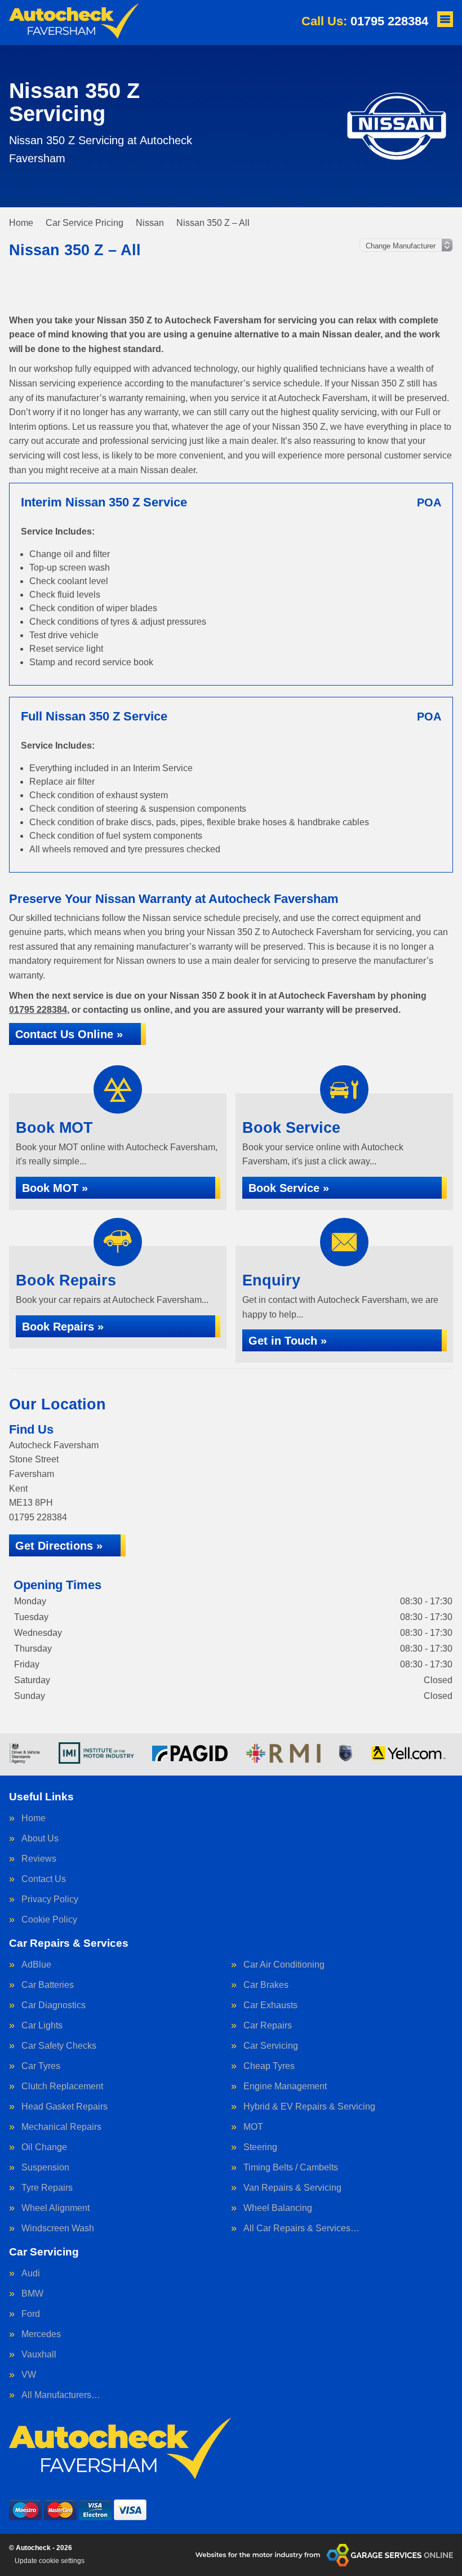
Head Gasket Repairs (65, 2107)
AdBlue (36, 1965)
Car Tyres (41, 2066)
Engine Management (285, 2086)
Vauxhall (39, 2355)
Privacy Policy (50, 1899)
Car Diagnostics (54, 2005)
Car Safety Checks (59, 2046)
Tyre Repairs (47, 2188)
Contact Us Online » (69, 1034)
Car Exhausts (270, 2005)
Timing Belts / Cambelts (291, 2168)
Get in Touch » (288, 1341)
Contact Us (44, 1879)
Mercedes (41, 2334)
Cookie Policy (49, 1920)
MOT (253, 2127)
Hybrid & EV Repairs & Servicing (309, 2107)
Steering (260, 2147)
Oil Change (44, 2147)
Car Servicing (271, 2046)
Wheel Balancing (278, 2208)
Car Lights (42, 2026)
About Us (40, 1839)
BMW (32, 2294)
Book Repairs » (63, 1327)
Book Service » (289, 1188)
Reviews (39, 1859)
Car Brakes (266, 1985)
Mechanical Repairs (61, 2127)
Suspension (45, 2168)
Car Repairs (268, 2026)
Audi (31, 2274)
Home (34, 1818)
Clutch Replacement (62, 2086)
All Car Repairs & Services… (301, 2228)
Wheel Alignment (55, 2208)
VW (29, 2375)
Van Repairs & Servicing (292, 2188)
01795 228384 (365, 21)
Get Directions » (59, 1546)
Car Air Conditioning (284, 1965)
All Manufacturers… (61, 2395)
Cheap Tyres (269, 2066)
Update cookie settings (50, 2561)
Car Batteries (48, 1985)
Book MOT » (55, 1188)
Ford (31, 2314)
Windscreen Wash (58, 2228)
